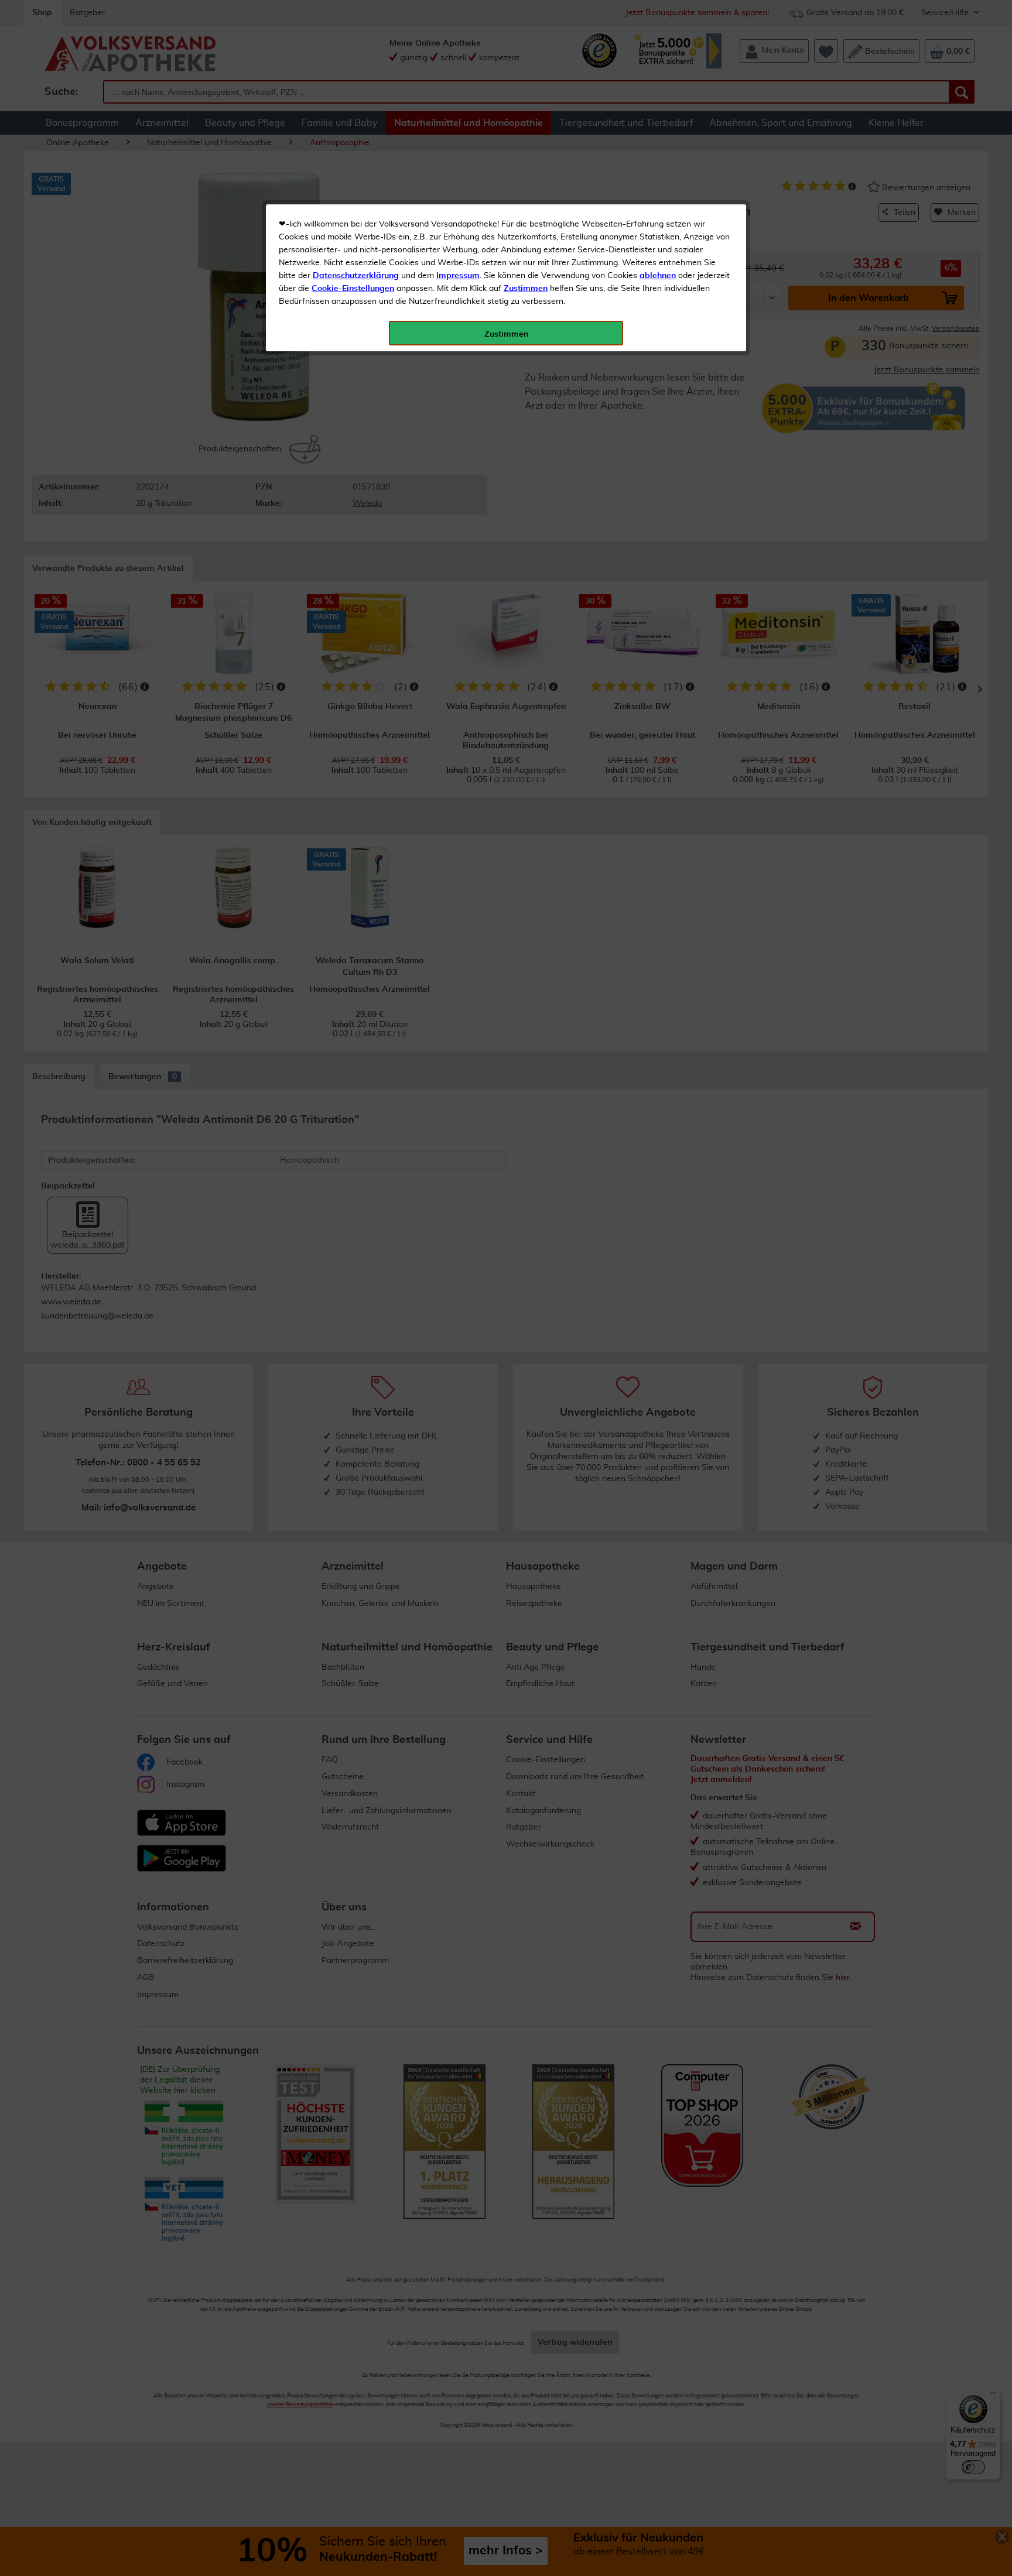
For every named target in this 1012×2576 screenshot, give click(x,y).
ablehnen (658, 276)
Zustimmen (526, 289)
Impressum (458, 276)
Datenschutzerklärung (356, 276)
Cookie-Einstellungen (353, 289)
